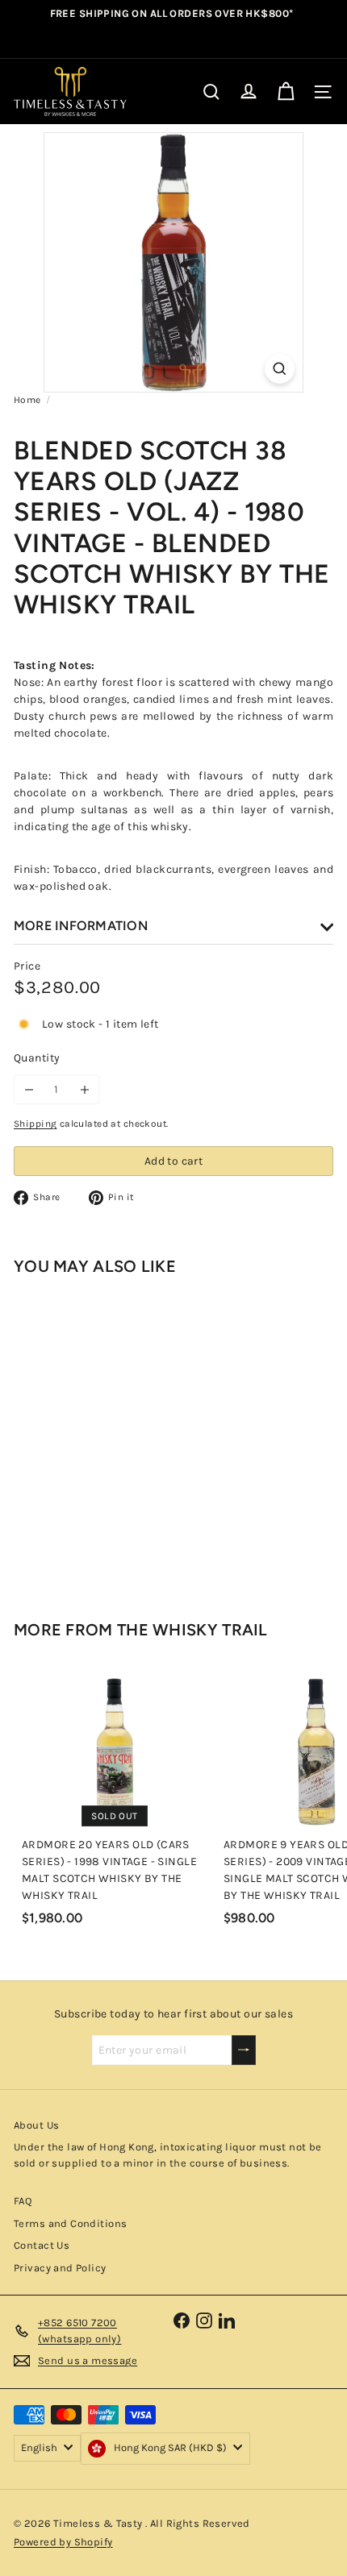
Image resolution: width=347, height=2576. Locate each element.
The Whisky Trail (192, 1630)
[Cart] (286, 92)
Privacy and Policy (60, 2268)
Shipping (35, 1124)
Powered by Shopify (63, 2542)
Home (27, 400)
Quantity (37, 1058)
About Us (36, 2125)
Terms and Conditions (70, 2223)
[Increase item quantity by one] (84, 1089)
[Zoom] (280, 369)
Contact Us (42, 2245)
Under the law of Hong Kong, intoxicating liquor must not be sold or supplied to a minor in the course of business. (168, 2155)
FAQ (23, 2201)
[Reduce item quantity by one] (29, 1089)
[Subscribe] (244, 2050)
